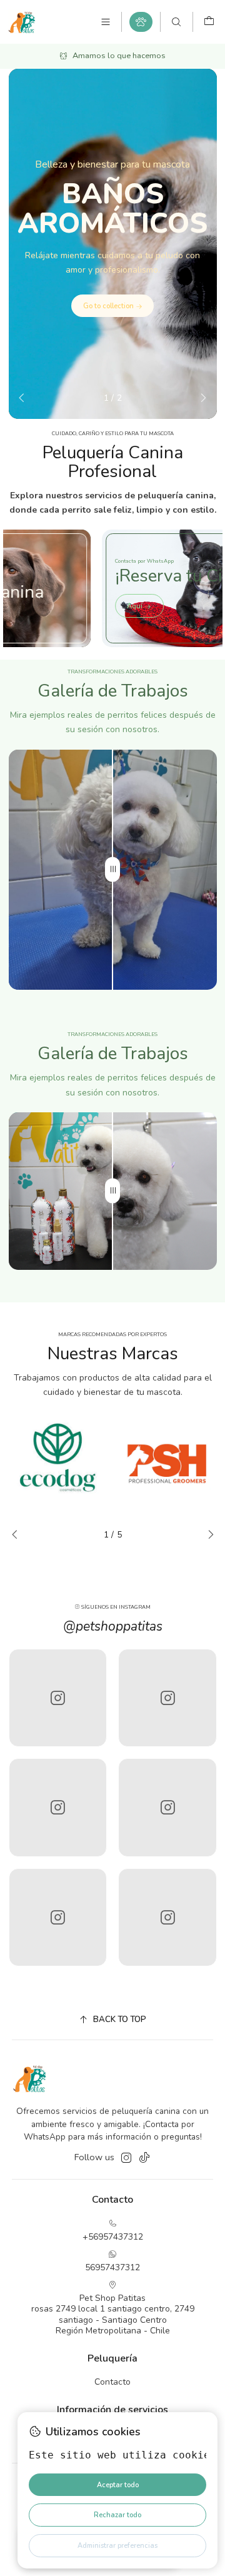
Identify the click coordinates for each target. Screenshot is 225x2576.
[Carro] (209, 22)
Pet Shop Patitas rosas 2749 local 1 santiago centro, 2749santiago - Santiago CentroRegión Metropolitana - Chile (113, 2315)
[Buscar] (176, 22)
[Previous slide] (25, 398)
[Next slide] (200, 398)
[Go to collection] (113, 244)
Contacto (112, 2382)
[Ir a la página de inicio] (22, 22)
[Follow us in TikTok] (144, 2158)
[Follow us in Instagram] (126, 2158)
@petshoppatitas (113, 1626)
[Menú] (106, 22)
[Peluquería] (141, 22)
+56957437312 (113, 2237)
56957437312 (112, 2267)
